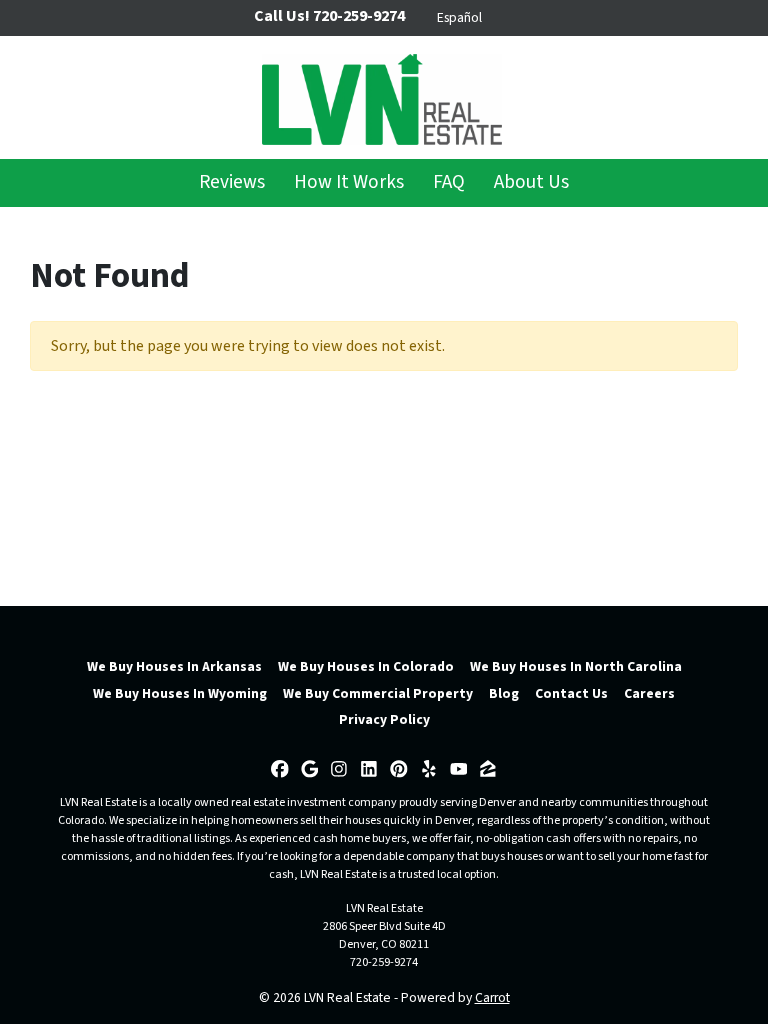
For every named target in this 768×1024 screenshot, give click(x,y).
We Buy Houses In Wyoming (180, 693)
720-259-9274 (384, 962)
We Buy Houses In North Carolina (576, 666)
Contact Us (571, 693)
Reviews (232, 182)
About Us (531, 182)
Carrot (492, 997)
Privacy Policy (384, 719)
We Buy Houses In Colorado (366, 666)
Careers (649, 693)
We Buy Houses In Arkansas (174, 666)
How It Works (349, 182)
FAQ (449, 182)
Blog (504, 693)
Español (459, 17)
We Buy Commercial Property (378, 693)
